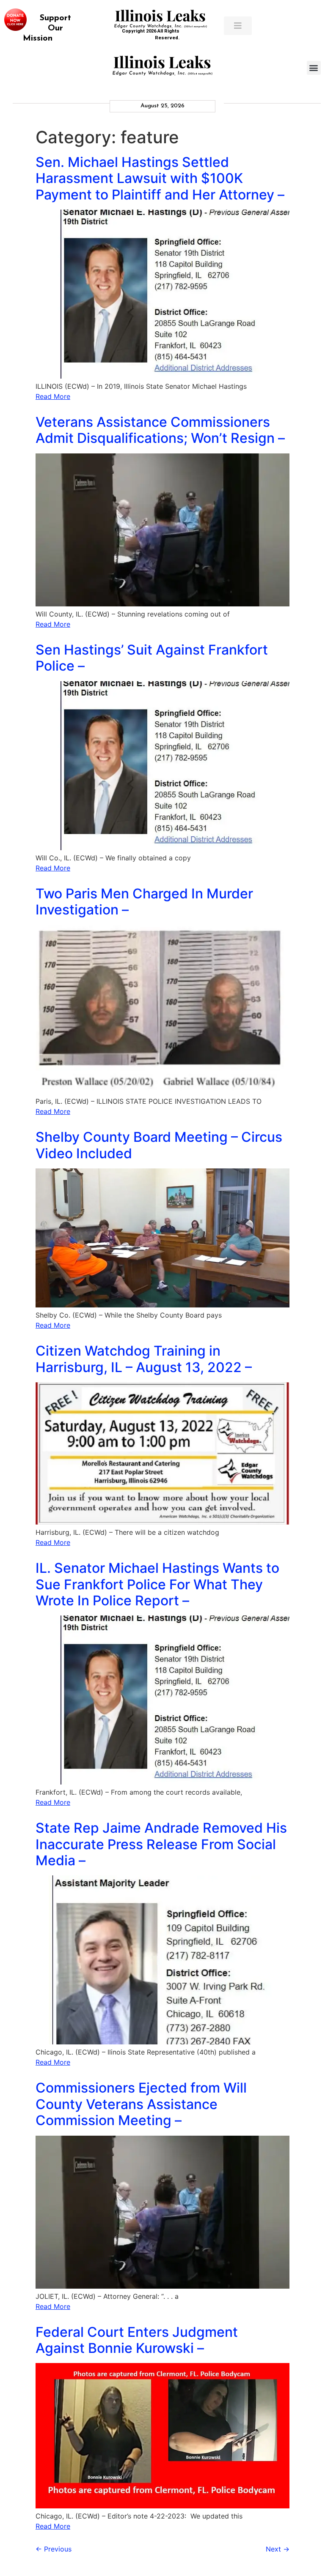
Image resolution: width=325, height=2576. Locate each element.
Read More (53, 396)
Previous (54, 2549)
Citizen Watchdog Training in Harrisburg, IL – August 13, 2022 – (144, 1359)
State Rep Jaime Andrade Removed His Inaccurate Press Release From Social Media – (161, 1844)
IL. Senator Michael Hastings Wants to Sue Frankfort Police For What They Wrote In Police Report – (157, 1584)
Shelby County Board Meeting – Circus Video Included (159, 1145)
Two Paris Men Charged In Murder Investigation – (144, 902)
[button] (314, 68)
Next (278, 2549)
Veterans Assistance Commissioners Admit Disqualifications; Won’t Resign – (160, 430)
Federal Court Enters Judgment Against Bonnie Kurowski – (137, 2340)
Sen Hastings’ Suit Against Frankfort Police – (152, 658)
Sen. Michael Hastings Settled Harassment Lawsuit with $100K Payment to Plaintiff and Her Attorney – (160, 178)
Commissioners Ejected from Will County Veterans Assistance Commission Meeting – (141, 2104)
